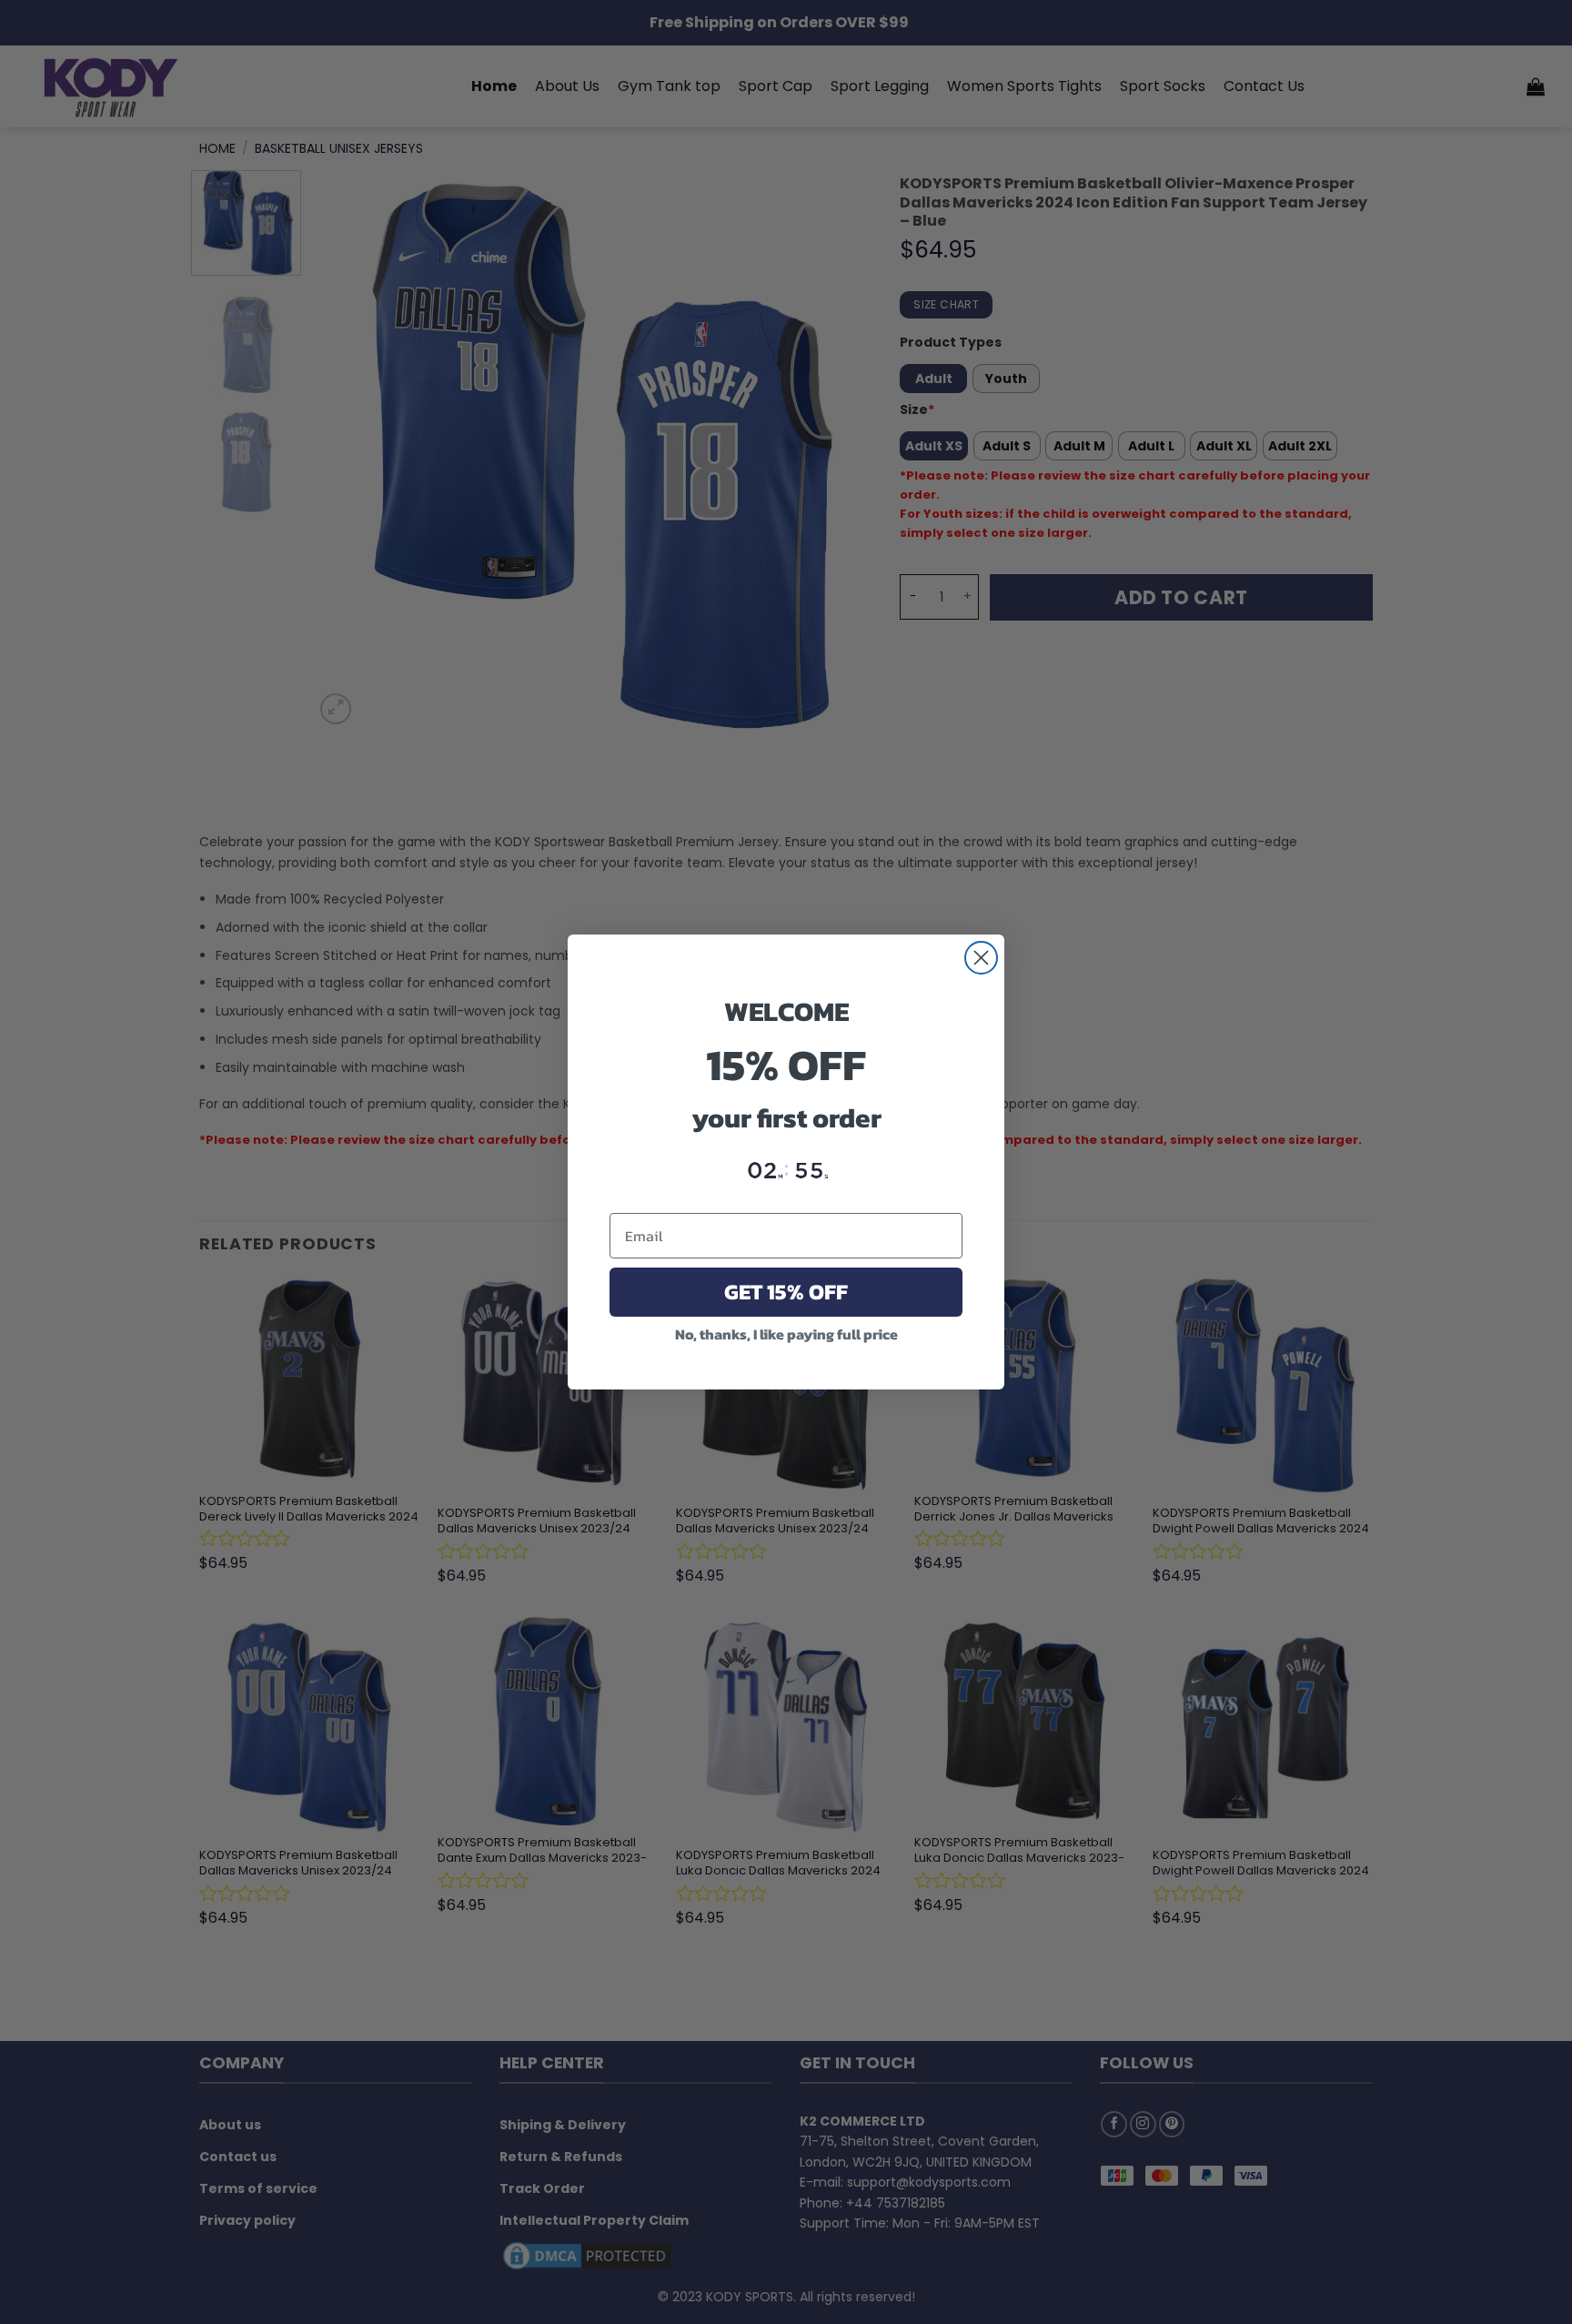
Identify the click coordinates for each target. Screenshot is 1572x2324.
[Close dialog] (981, 958)
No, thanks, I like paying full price (786, 1334)
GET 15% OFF (786, 1292)
